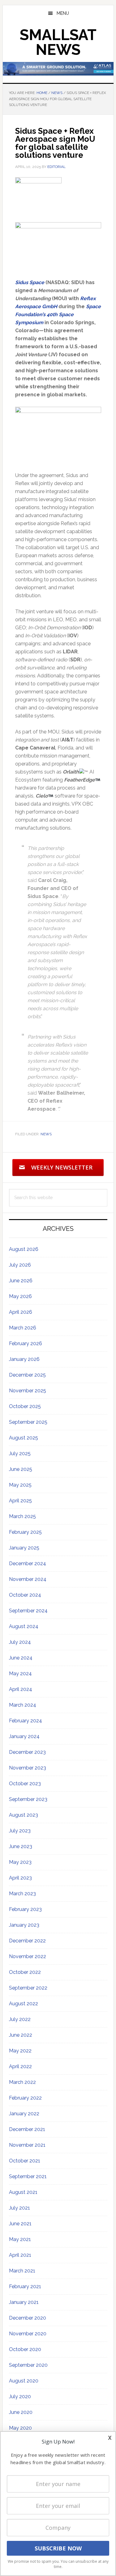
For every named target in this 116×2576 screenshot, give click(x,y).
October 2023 (25, 1784)
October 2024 (25, 1595)
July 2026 (20, 1265)
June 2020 (21, 2412)
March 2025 (22, 1516)
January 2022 (24, 2114)
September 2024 (28, 1611)
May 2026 (20, 1296)
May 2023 (20, 1862)
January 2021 (24, 2302)
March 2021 (22, 2271)
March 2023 (22, 1894)
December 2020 (28, 2318)
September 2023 (28, 1799)
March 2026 (23, 1328)
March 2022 (22, 2082)
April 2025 (20, 1501)
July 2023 (20, 1831)
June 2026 (21, 1281)
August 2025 (24, 1438)
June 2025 (21, 1469)
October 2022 (25, 1972)
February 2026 (26, 1343)
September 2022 (28, 1988)
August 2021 (23, 2192)
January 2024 (24, 1736)
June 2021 (20, 2224)
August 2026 (24, 1249)
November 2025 (28, 1391)
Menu (63, 13)
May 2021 (20, 2239)
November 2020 (28, 2334)
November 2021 (27, 2145)
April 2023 (20, 1878)
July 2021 (19, 2208)
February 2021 (25, 2286)
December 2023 (27, 1752)
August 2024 (24, 1626)
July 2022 (20, 2019)
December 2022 (27, 1941)
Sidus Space (30, 282)
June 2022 (21, 2035)
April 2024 (21, 1689)
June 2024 (21, 1658)
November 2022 (28, 1956)
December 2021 (27, 2129)
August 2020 (24, 2381)
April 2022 (20, 2066)
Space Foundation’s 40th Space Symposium (58, 314)
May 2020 (20, 2428)
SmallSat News (58, 42)
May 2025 (20, 1485)
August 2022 (24, 2004)
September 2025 (28, 1422)
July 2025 (20, 1453)
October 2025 (25, 1406)
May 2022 (20, 2051)
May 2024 (20, 1674)
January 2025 (24, 1548)
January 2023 (24, 1925)
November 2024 (28, 1579)
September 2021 (28, 2176)
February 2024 (26, 1721)
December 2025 (27, 1375)
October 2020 (25, 2349)
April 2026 (21, 1312)
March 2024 (23, 1705)
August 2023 (24, 1815)
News (46, 1134)
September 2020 (28, 2365)
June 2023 (21, 1846)
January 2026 (24, 1359)
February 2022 (25, 2098)
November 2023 (28, 1768)
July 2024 (20, 1642)
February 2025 (25, 1532)
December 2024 (28, 1564)
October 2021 (25, 2161)
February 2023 (25, 1909)
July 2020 (20, 2396)
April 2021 (20, 2255)
